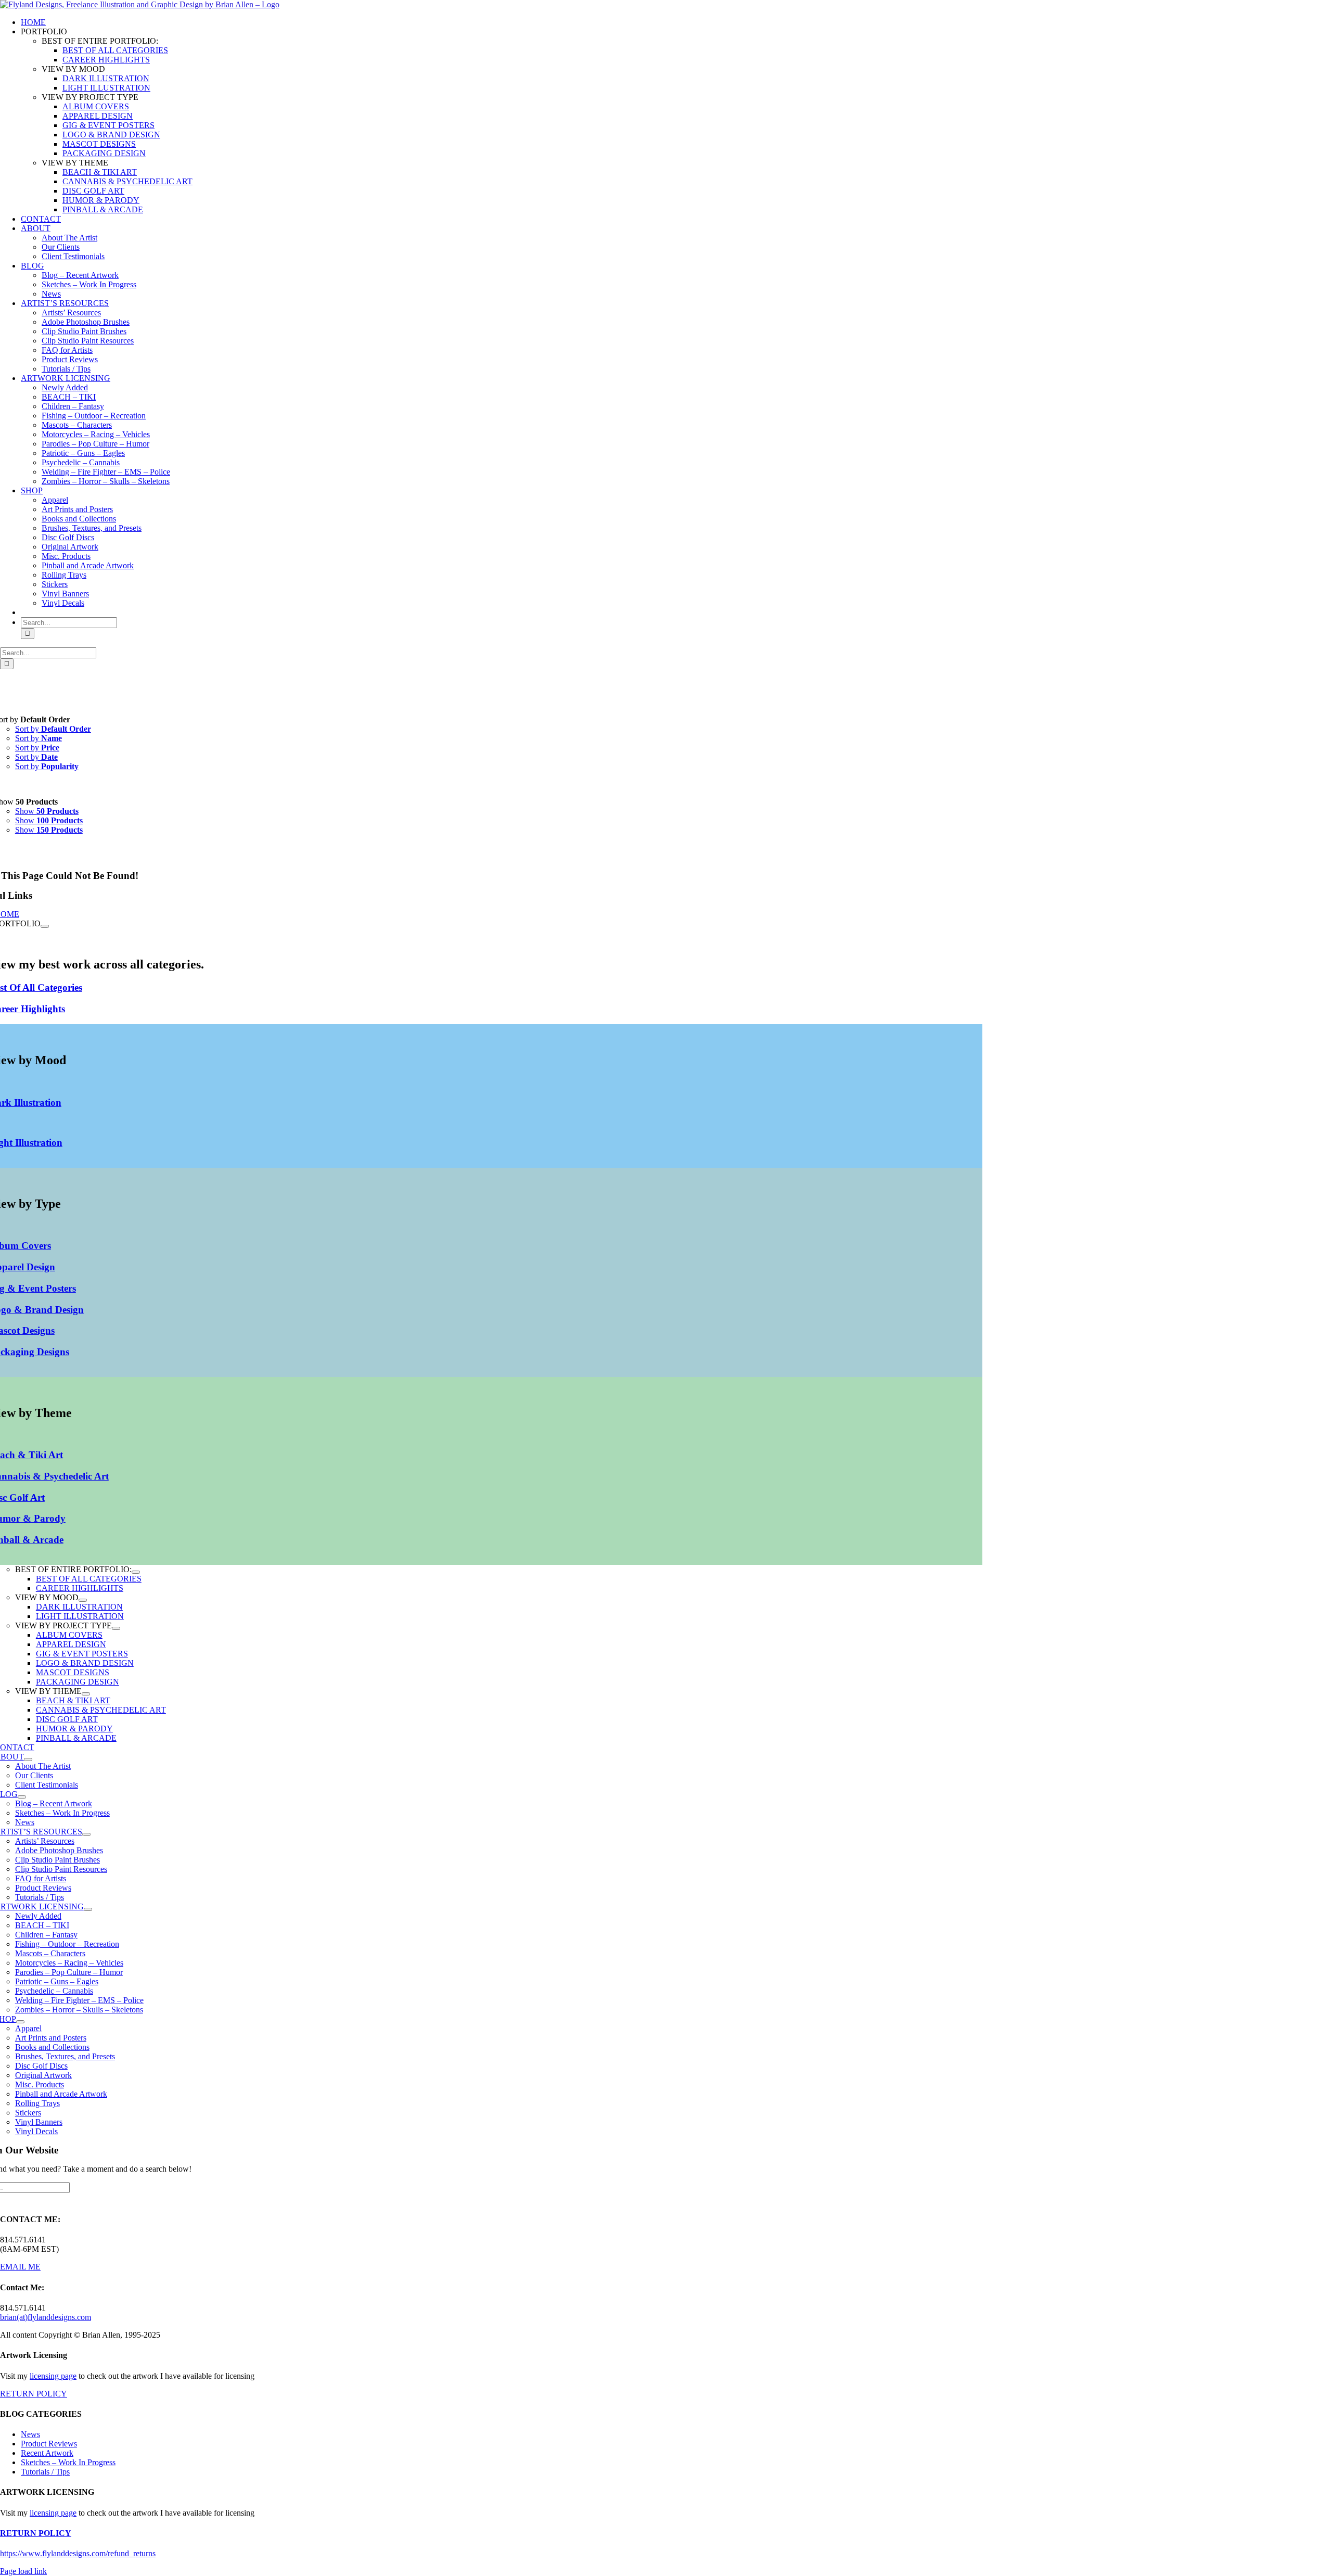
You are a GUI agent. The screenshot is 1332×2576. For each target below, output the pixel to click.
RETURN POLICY (34, 2394)
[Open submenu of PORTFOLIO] (45, 926)
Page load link (23, 2571)
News (30, 2434)
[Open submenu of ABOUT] (28, 1759)
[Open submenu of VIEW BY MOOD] (83, 1600)
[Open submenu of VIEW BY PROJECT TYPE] (116, 1628)
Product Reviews (49, 2444)
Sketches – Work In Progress (68, 2462)
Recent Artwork (47, 2453)
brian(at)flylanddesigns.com (46, 2317)
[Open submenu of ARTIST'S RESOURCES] (86, 1834)
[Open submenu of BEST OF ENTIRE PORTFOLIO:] (136, 1572)
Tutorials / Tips (45, 2472)
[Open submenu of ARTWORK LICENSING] (88, 1909)
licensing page (53, 2376)
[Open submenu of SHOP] (20, 2022)
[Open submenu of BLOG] (22, 1797)
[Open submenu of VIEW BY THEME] (86, 1694)
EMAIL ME (20, 2267)
